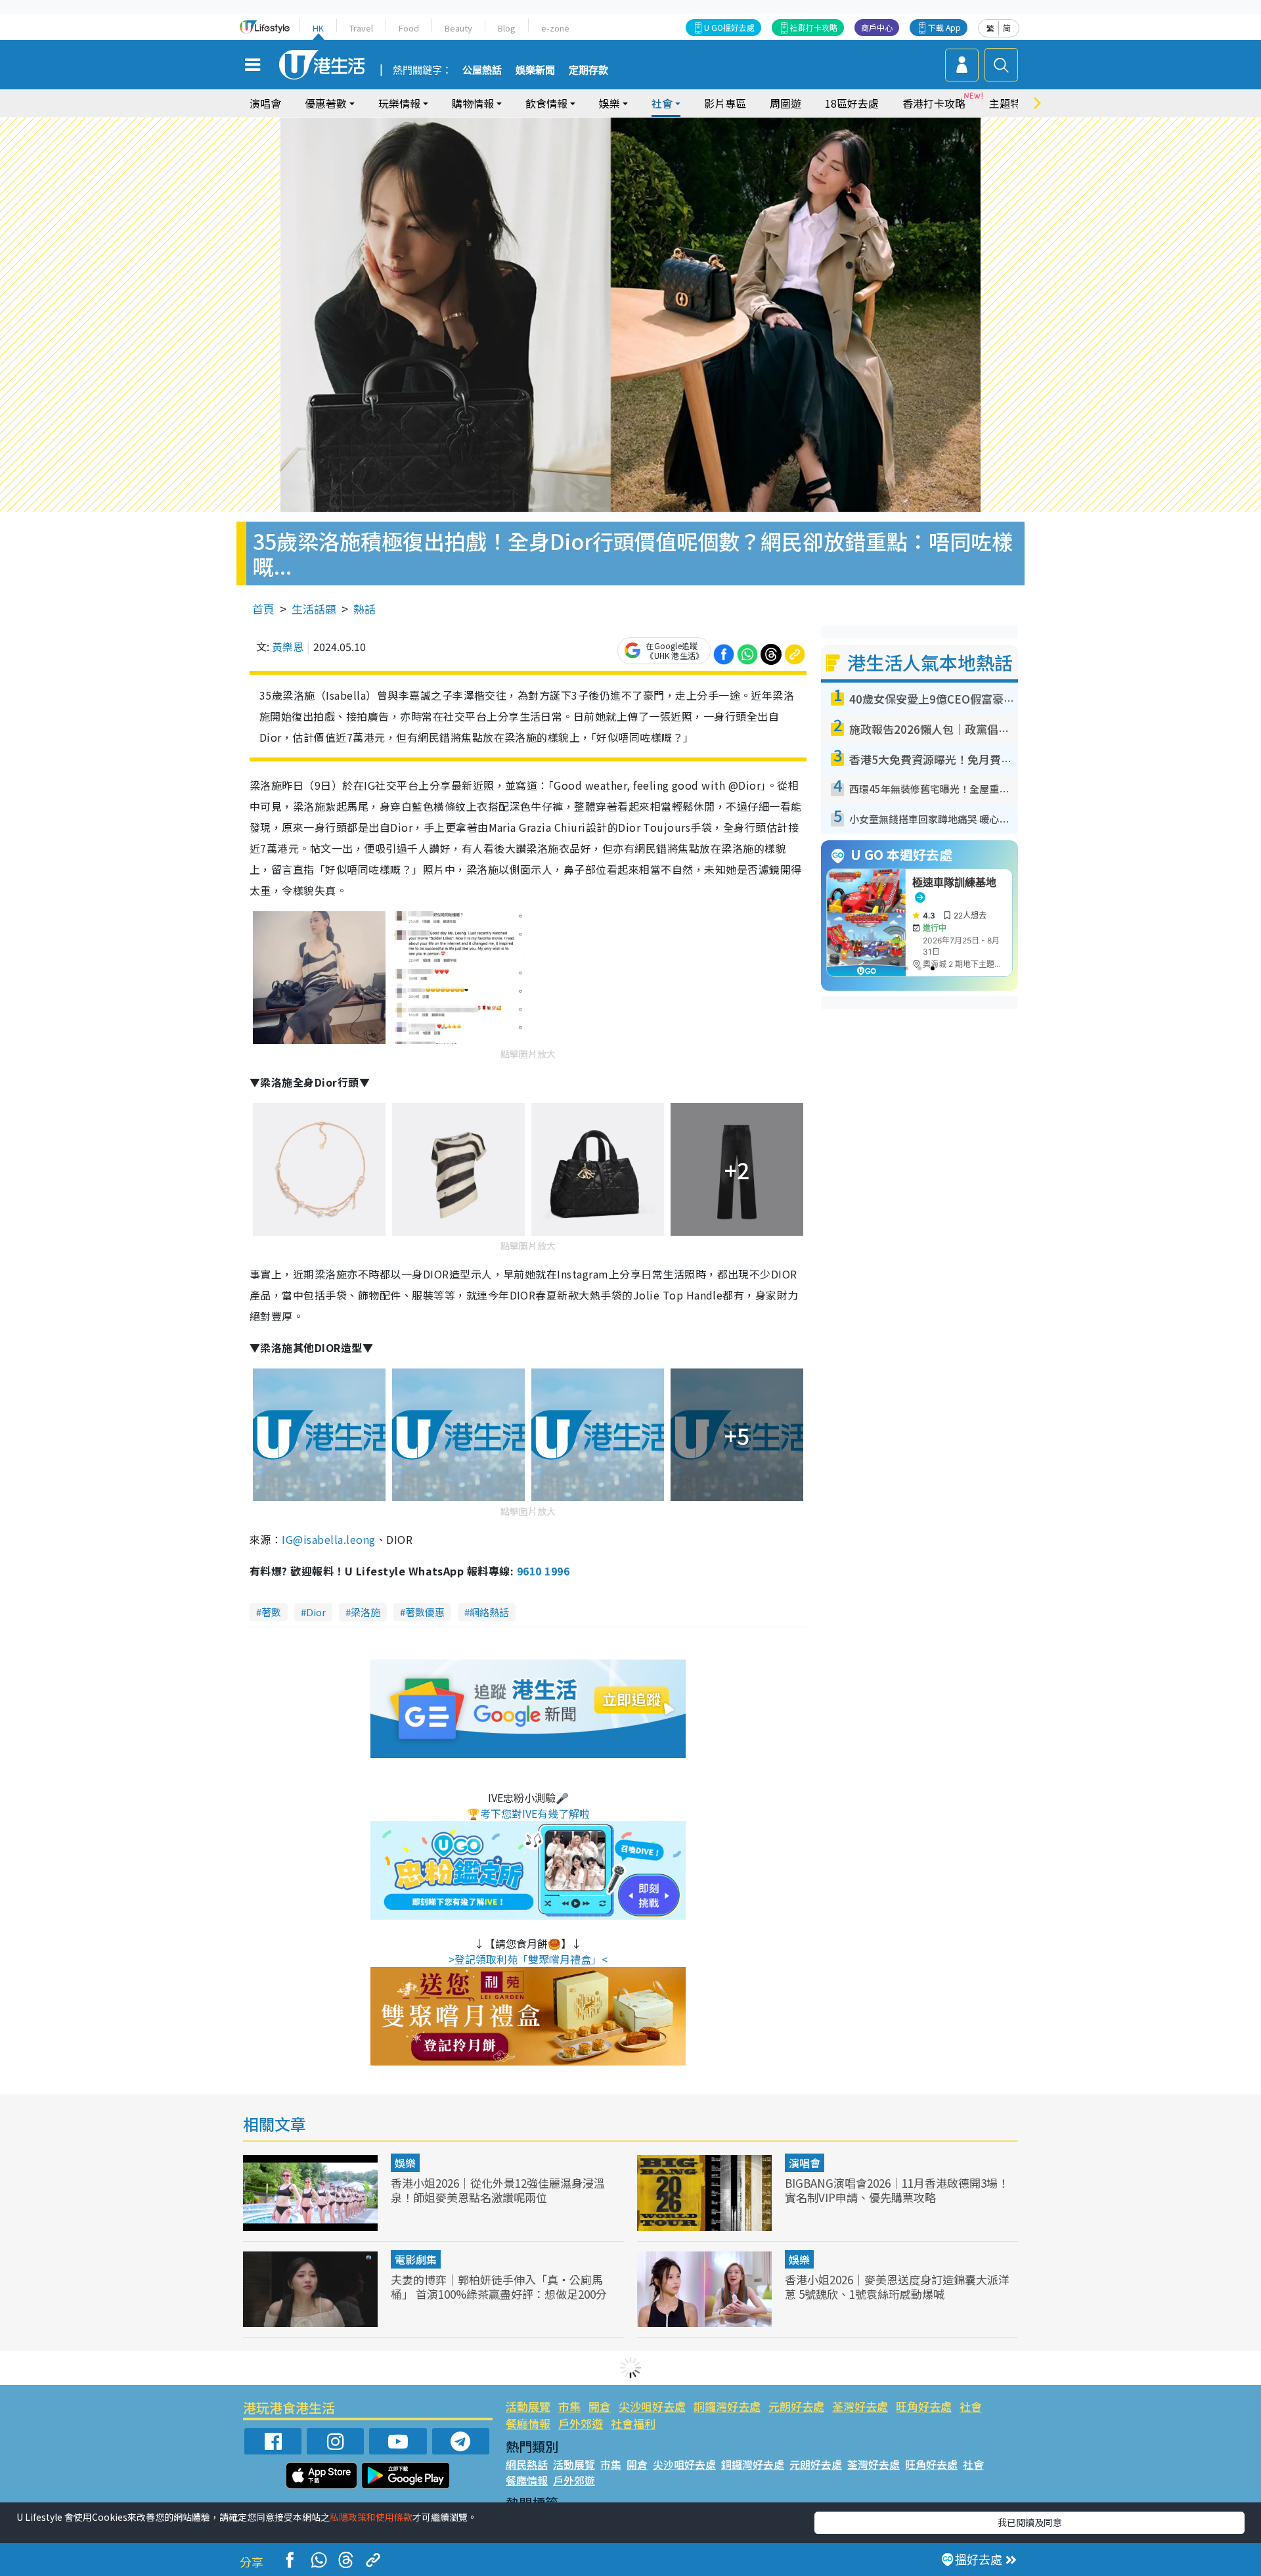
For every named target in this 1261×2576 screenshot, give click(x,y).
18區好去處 (852, 103)
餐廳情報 (528, 2423)
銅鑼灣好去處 (727, 2406)
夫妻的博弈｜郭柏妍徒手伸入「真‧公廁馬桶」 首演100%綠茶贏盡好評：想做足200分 (499, 2287)
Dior (316, 1612)
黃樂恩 (288, 646)
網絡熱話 (489, 1612)
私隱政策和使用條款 (371, 2517)
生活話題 (314, 609)
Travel (361, 28)
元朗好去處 (796, 2406)
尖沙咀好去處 (652, 2406)
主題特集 (1010, 103)
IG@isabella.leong (328, 1539)
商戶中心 (877, 27)
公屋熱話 (482, 70)
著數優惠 (425, 1612)
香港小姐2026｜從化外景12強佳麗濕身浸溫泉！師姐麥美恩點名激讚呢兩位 (498, 2190)
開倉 (600, 2406)
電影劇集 (416, 2259)
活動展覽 (528, 2406)
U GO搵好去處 (729, 27)
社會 (971, 2406)
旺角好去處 (924, 2406)
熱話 (365, 609)
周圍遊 (785, 103)
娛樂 (405, 2163)
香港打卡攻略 (934, 103)
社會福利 (633, 2423)
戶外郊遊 (581, 2423)
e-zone (555, 28)
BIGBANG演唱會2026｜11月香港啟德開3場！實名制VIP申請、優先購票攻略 (897, 2190)
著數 (271, 1612)
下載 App (944, 27)
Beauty (458, 28)
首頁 (263, 609)
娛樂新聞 (535, 70)
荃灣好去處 (860, 2406)
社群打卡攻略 (814, 27)
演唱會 (265, 103)
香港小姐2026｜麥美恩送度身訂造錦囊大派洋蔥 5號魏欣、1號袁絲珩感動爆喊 (897, 2287)
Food (409, 28)
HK (318, 28)
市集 (569, 2406)
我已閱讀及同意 (1030, 2522)
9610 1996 (543, 1571)
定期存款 (588, 70)
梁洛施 (365, 1612)
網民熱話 (527, 2464)
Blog (507, 28)
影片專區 (725, 103)
